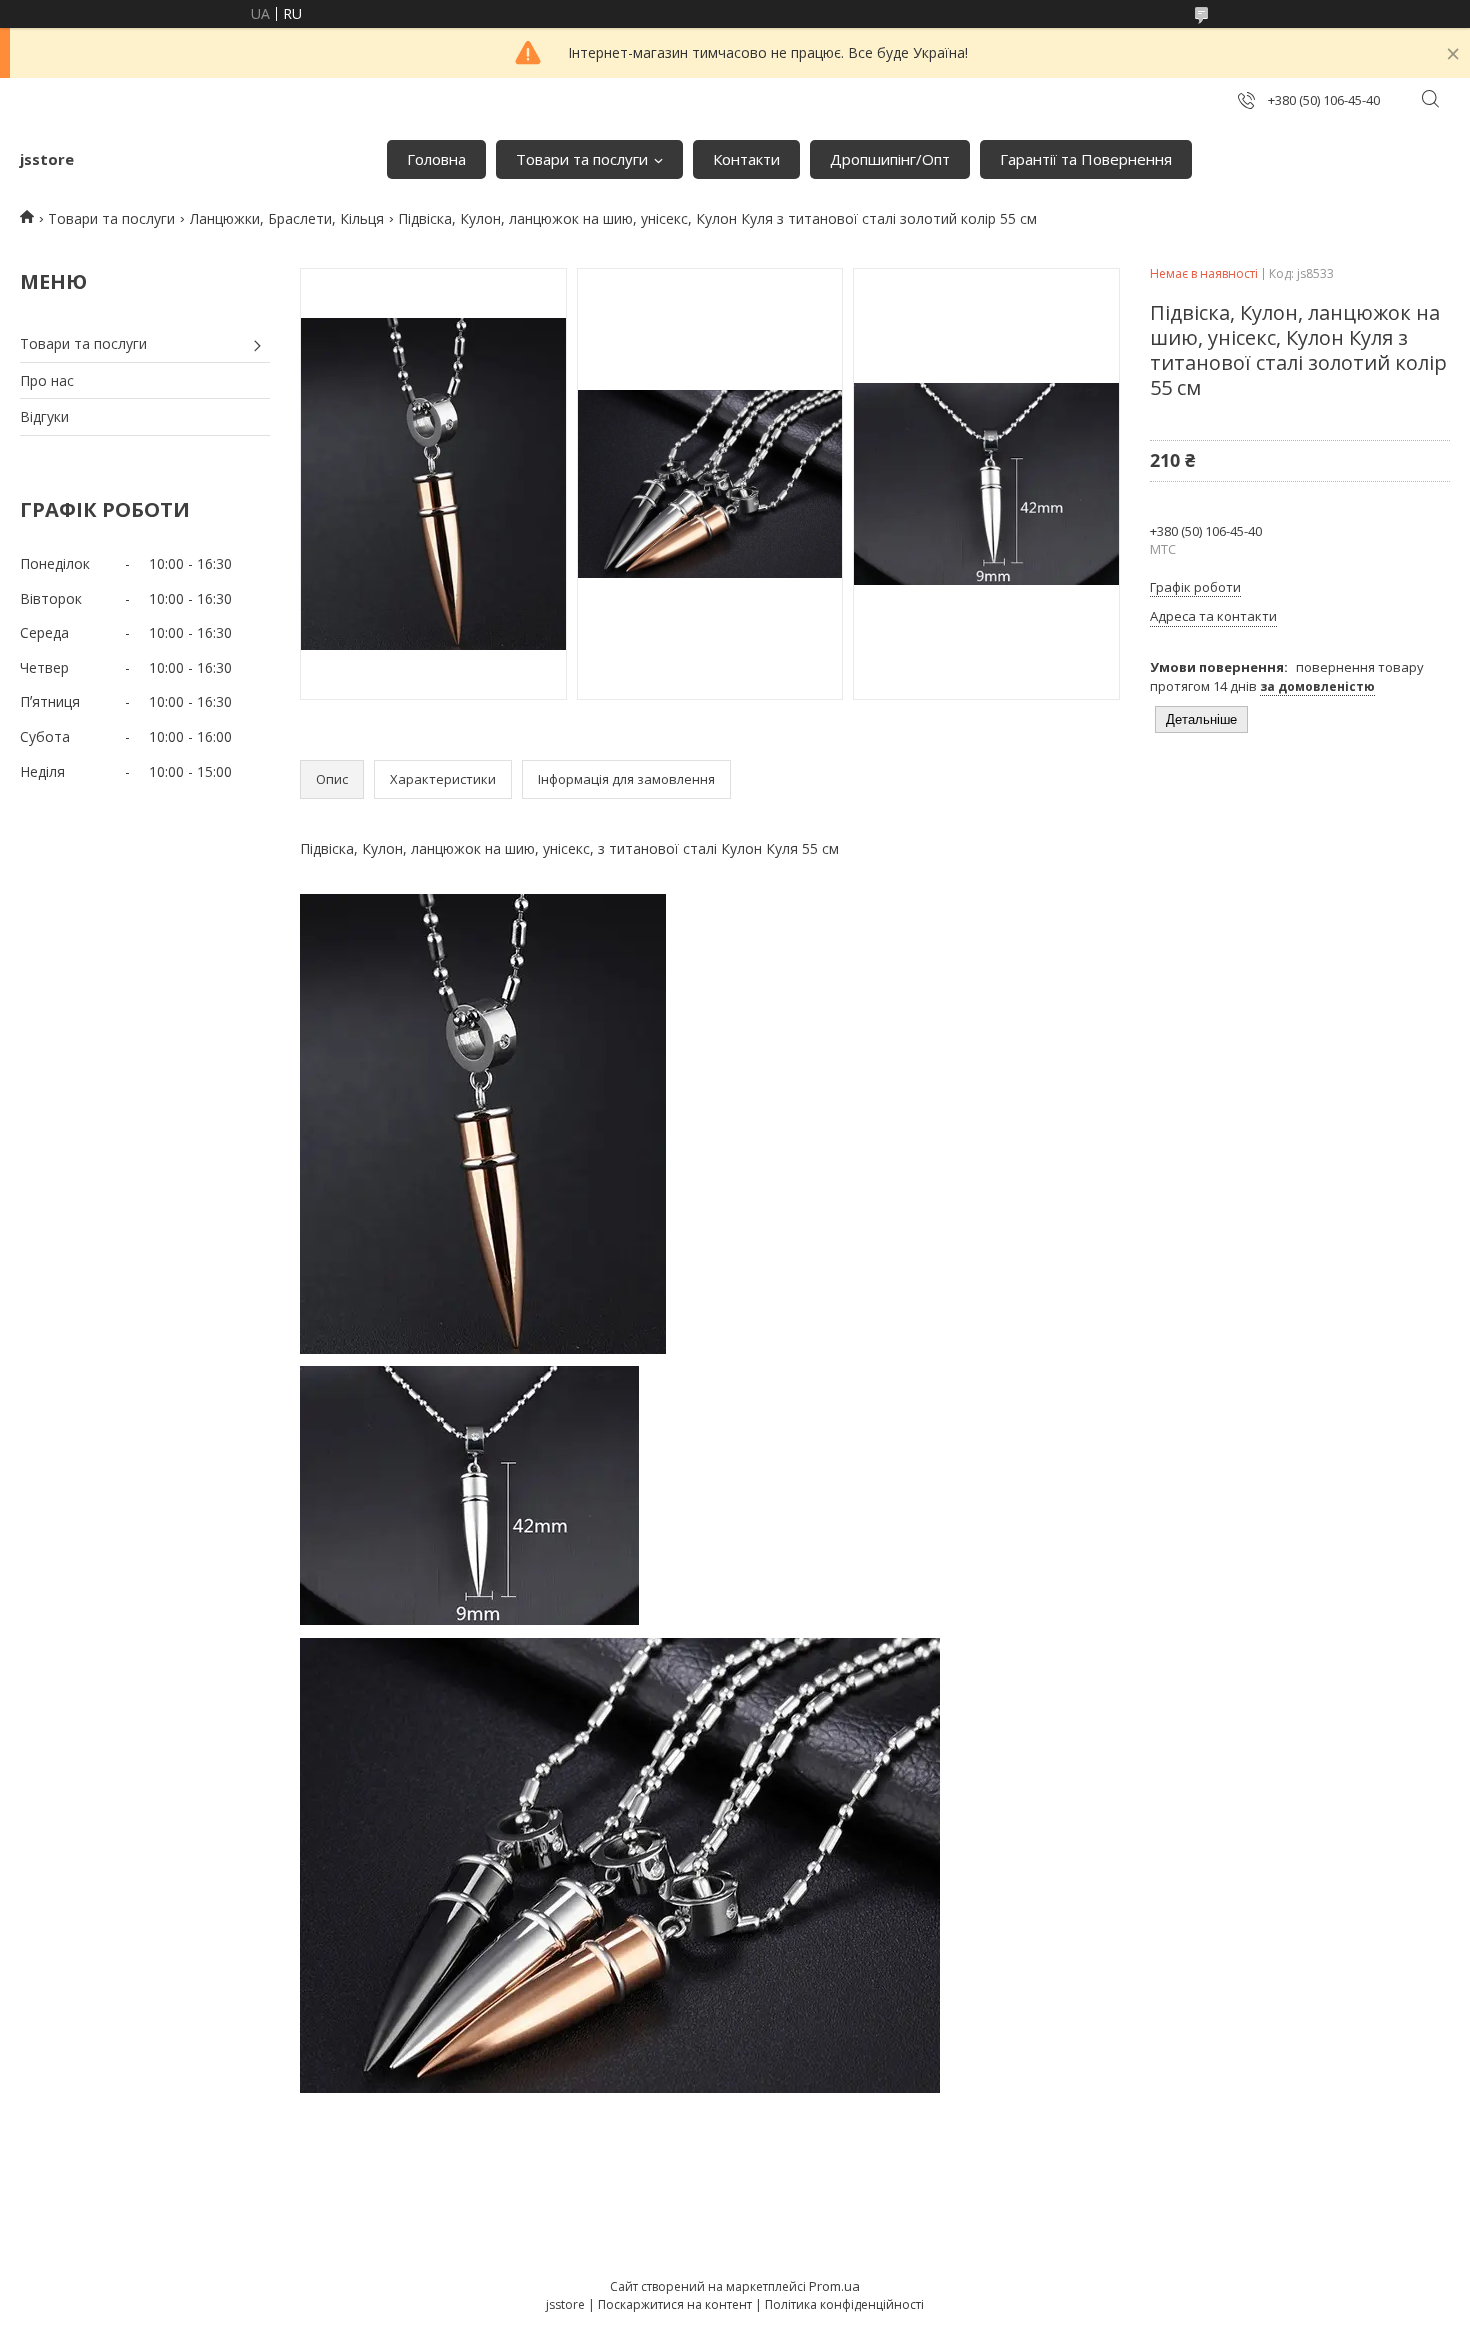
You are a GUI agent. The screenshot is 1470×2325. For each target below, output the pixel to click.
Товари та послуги (582, 159)
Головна (436, 159)
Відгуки (44, 416)
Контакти (746, 159)
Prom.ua (834, 2286)
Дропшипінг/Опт (890, 159)
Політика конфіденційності (844, 2304)
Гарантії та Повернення (1086, 159)
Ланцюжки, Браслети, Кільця (287, 218)
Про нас (47, 380)
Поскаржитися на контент (675, 2304)
